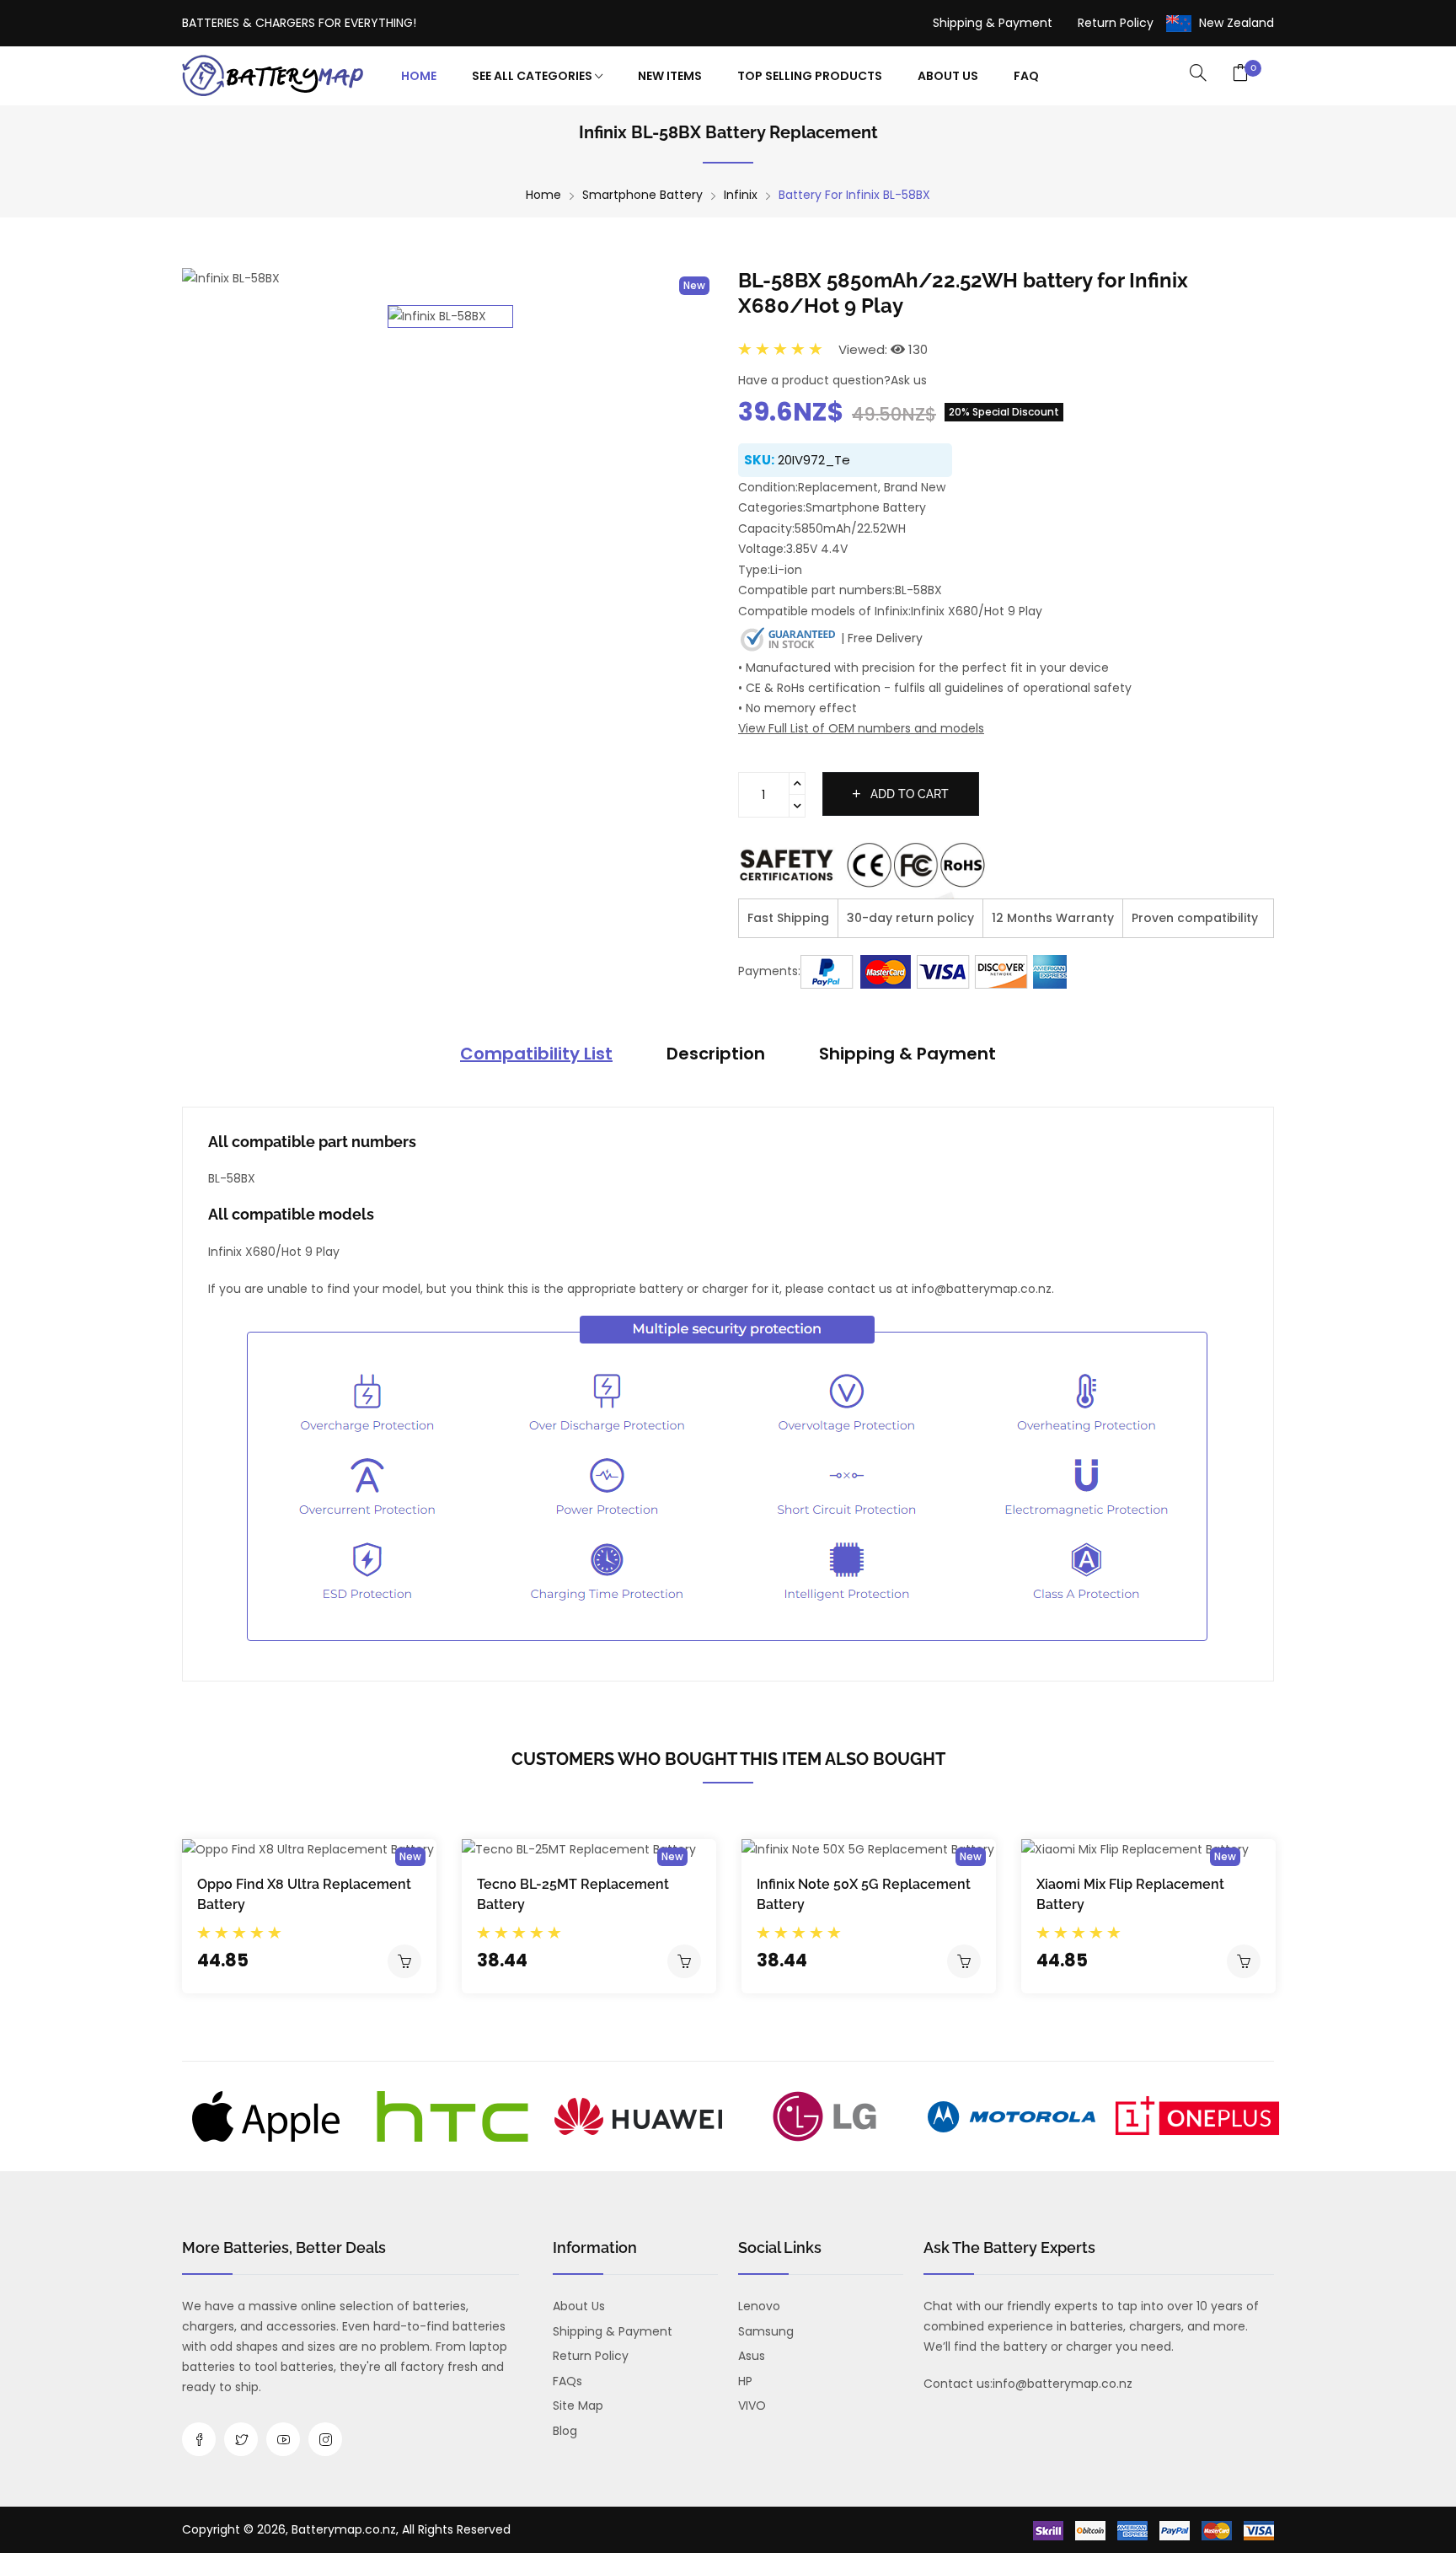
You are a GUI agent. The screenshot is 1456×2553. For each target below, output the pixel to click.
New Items (670, 76)
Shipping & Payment (993, 23)
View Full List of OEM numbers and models (861, 728)
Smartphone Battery (642, 195)
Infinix (741, 195)
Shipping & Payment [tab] (907, 1054)
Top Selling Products (810, 76)
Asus (752, 2356)
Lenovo (759, 2306)
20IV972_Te (814, 460)
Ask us (909, 380)
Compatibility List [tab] (536, 1054)
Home (419, 76)
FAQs (567, 2381)
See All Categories (533, 76)
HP (745, 2381)
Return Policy (1116, 23)
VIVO (752, 2406)
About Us (948, 76)
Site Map (578, 2406)
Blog (565, 2431)
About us (579, 2306)
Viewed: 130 (883, 349)
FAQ (1026, 76)
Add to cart (908, 794)
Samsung (766, 2331)
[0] (1240, 74)
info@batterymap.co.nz (1063, 2384)
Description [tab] (716, 1054)
